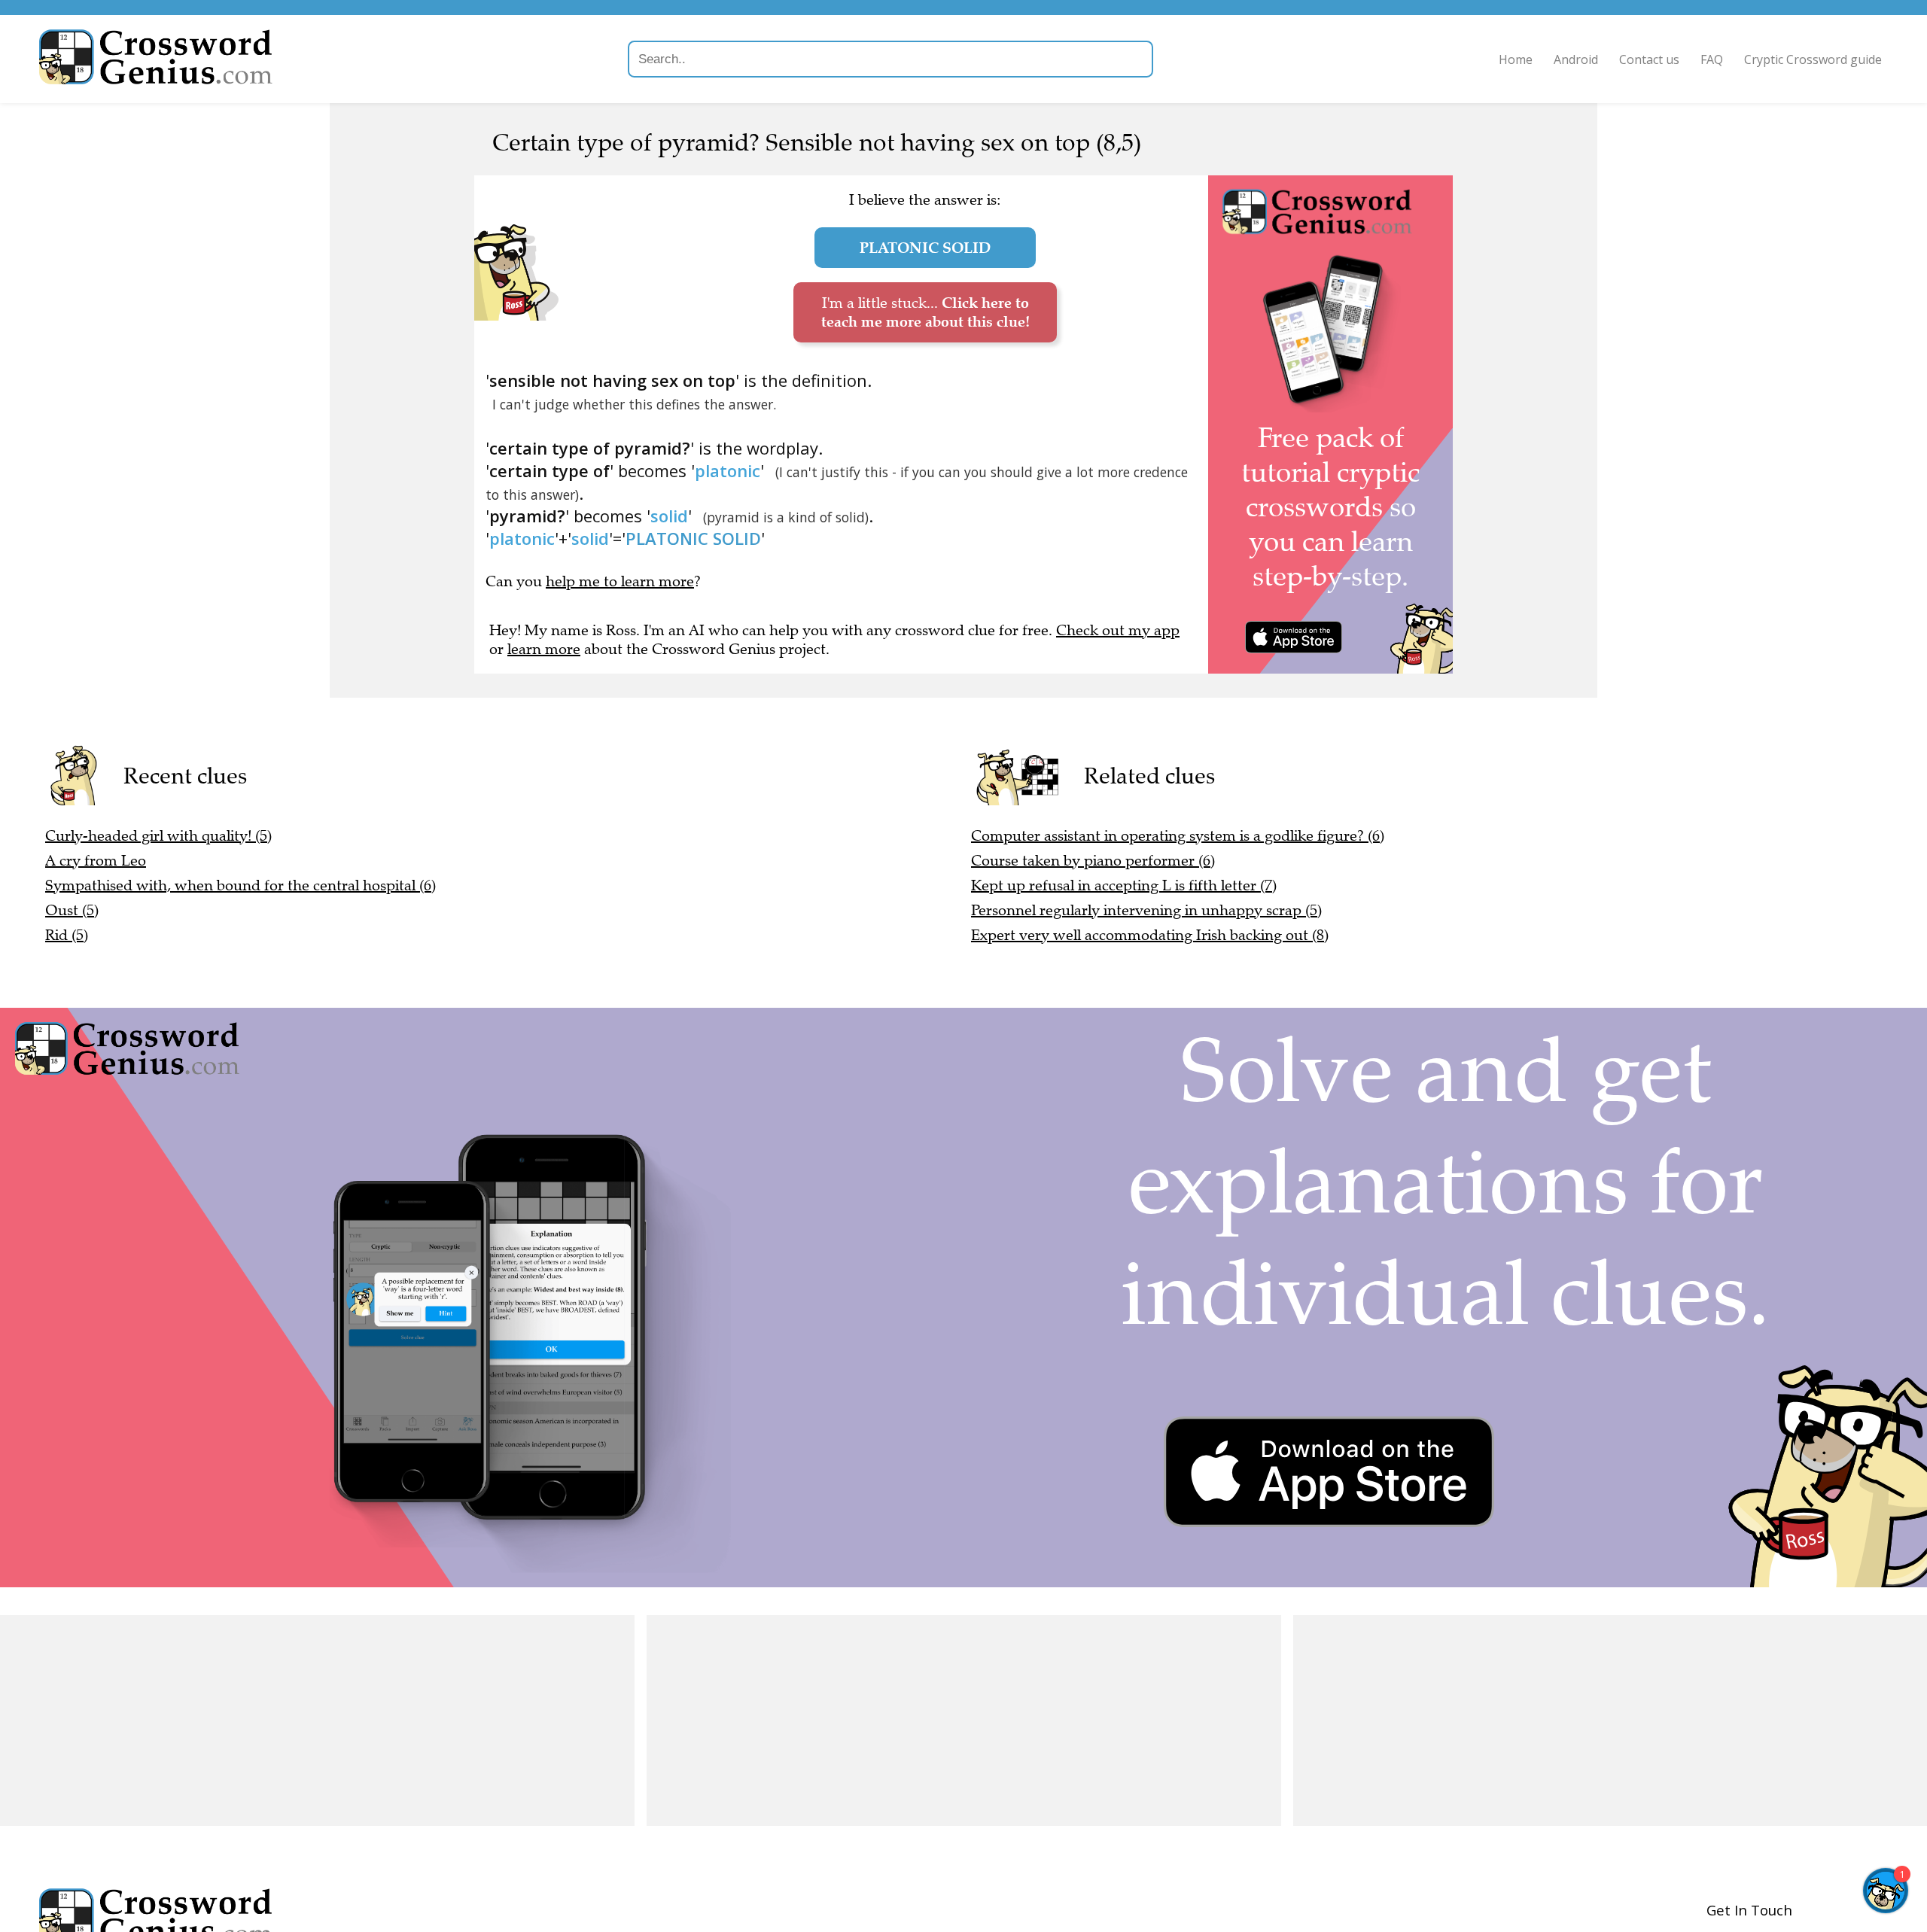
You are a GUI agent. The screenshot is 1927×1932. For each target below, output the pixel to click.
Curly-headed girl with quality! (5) (158, 836)
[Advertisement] (317, 1721)
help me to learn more (620, 581)
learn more (544, 649)
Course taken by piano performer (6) (1093, 861)
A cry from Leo (96, 861)
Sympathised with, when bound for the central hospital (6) (240, 885)
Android (1576, 59)
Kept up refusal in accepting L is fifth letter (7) (1124, 885)
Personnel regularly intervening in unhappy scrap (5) (1146, 910)
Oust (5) (72, 910)
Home (1516, 59)
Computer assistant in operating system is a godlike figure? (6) (1178, 836)
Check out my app (1118, 630)
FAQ (1712, 59)
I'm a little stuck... (925, 312)
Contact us (1649, 59)
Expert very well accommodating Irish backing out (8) (1150, 935)
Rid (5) (67, 935)
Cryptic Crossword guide (1813, 59)
